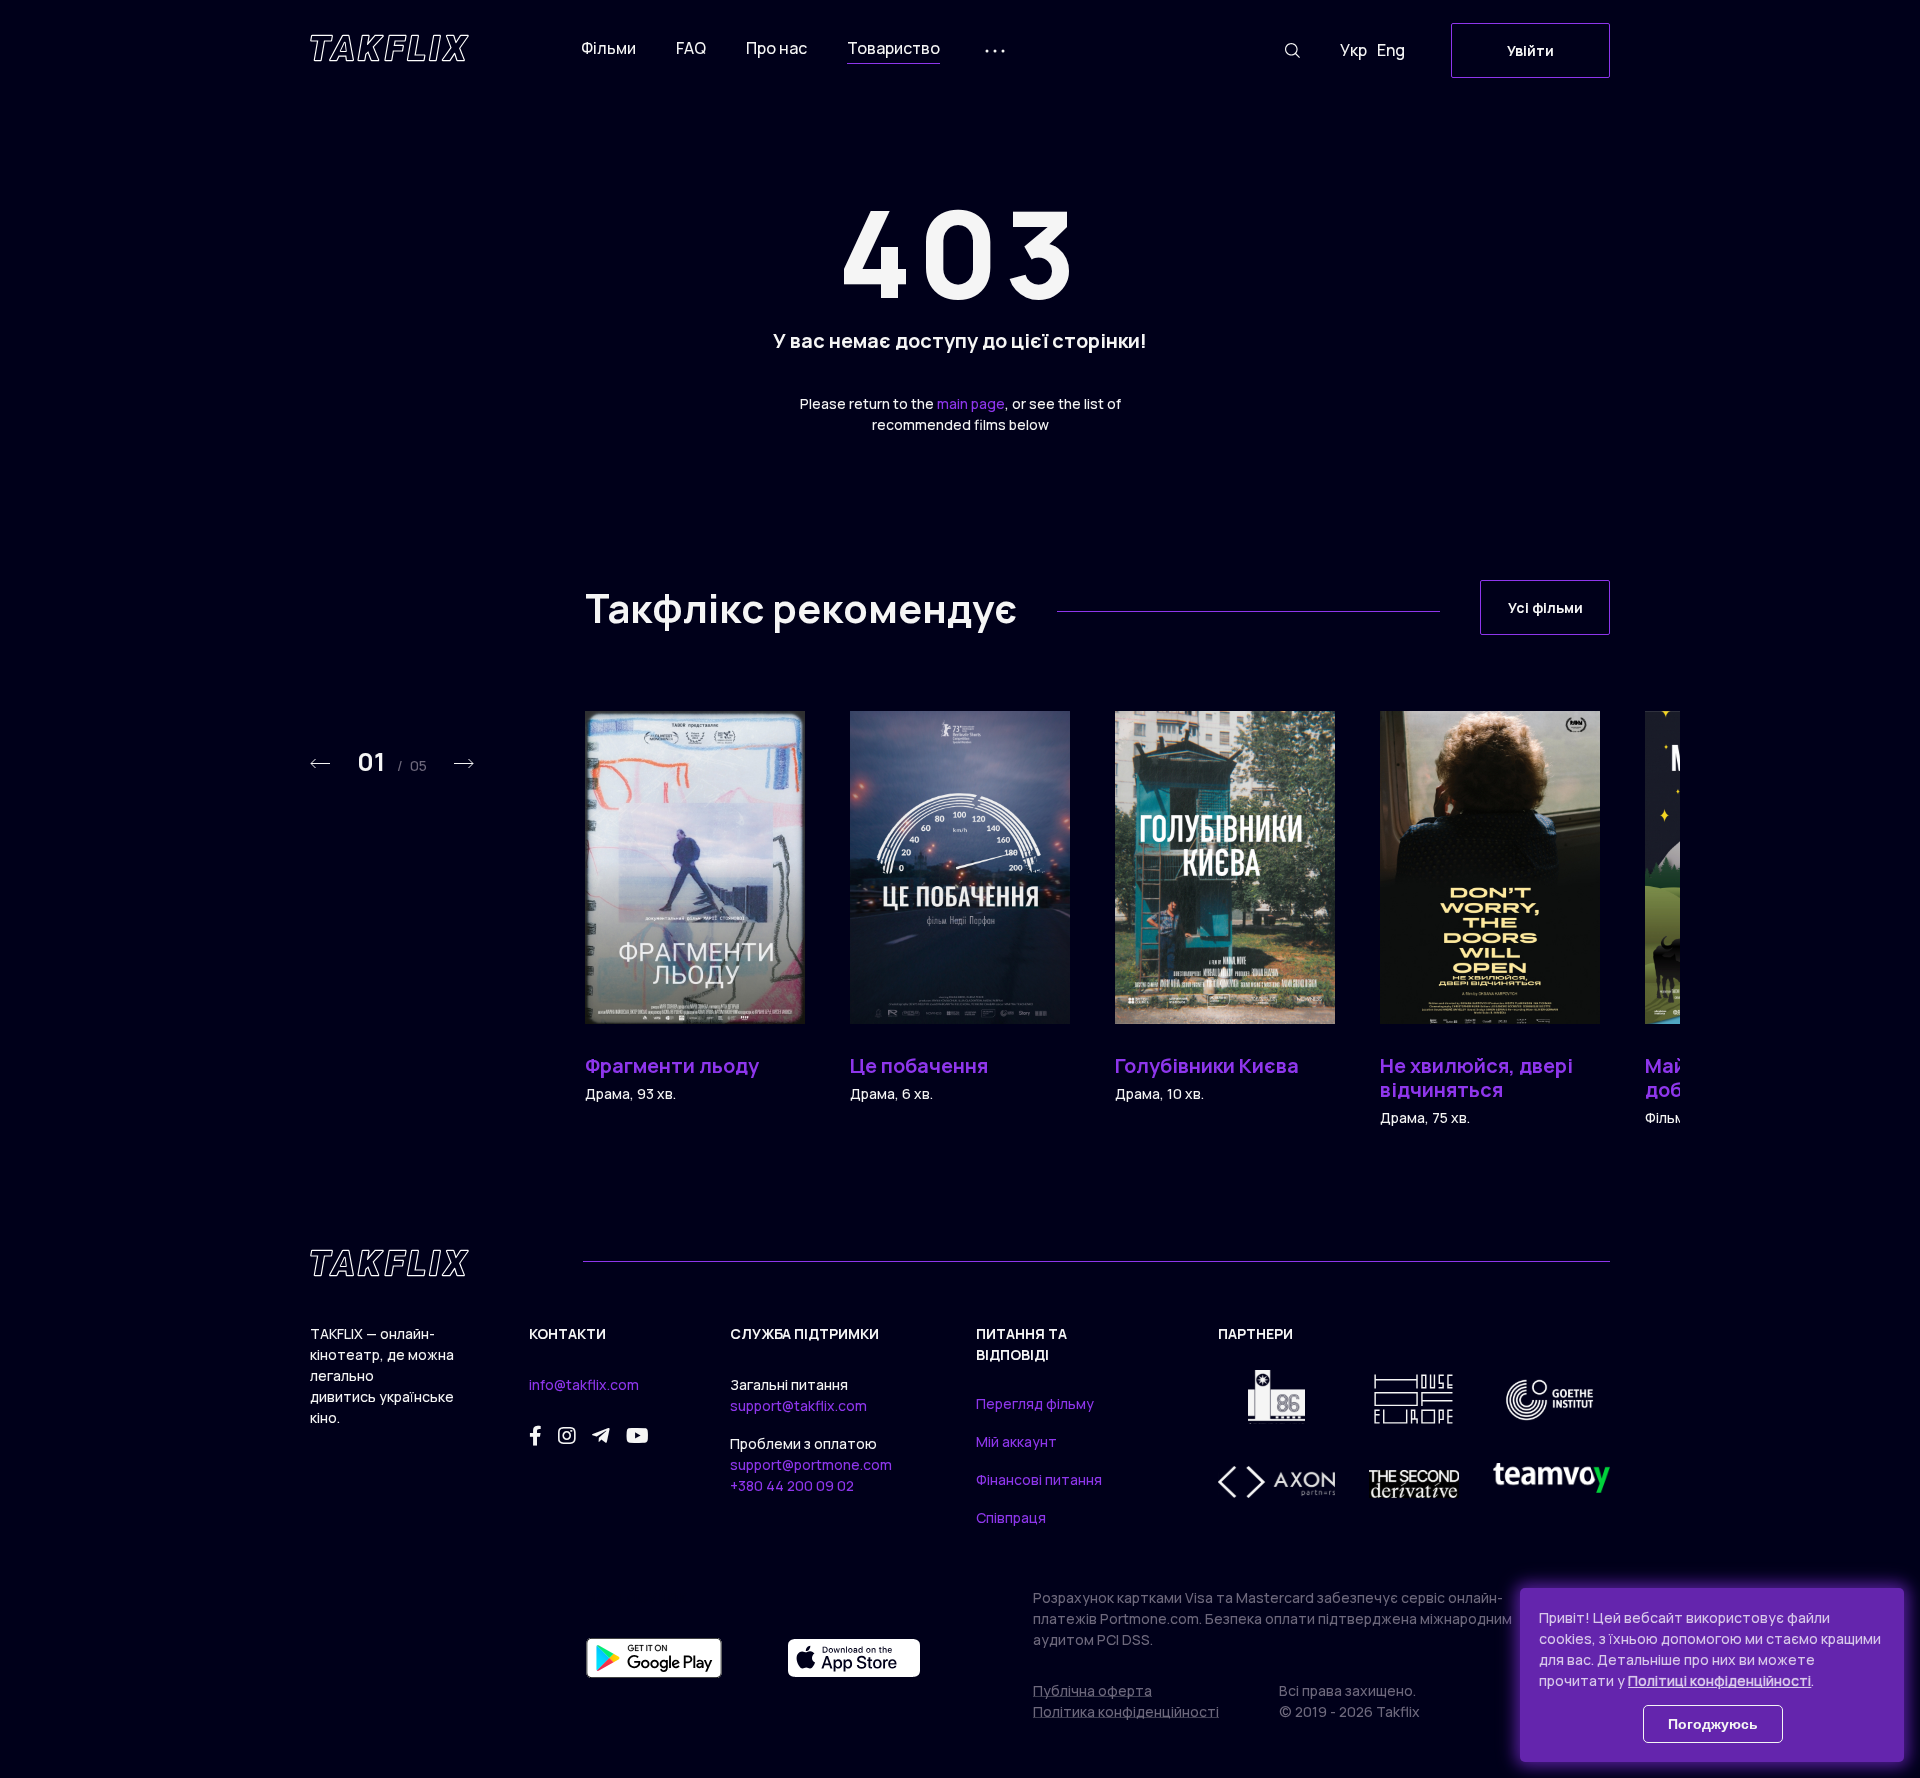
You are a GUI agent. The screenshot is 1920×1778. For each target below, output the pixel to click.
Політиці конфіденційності (1719, 1680)
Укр (1353, 50)
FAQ (691, 48)
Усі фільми (1545, 607)
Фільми (608, 48)
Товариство (893, 48)
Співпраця (1011, 1517)
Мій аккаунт (1016, 1441)
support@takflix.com (798, 1405)
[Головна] (389, 48)
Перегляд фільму (1035, 1403)
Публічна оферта (1092, 1690)
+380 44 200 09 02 (792, 1485)
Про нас (776, 48)
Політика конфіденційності (1126, 1711)
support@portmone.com (811, 1464)
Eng (1391, 50)
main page (971, 403)
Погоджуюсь (1713, 1724)
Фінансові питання (1039, 1479)
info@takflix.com (584, 1384)
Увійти (1530, 50)
